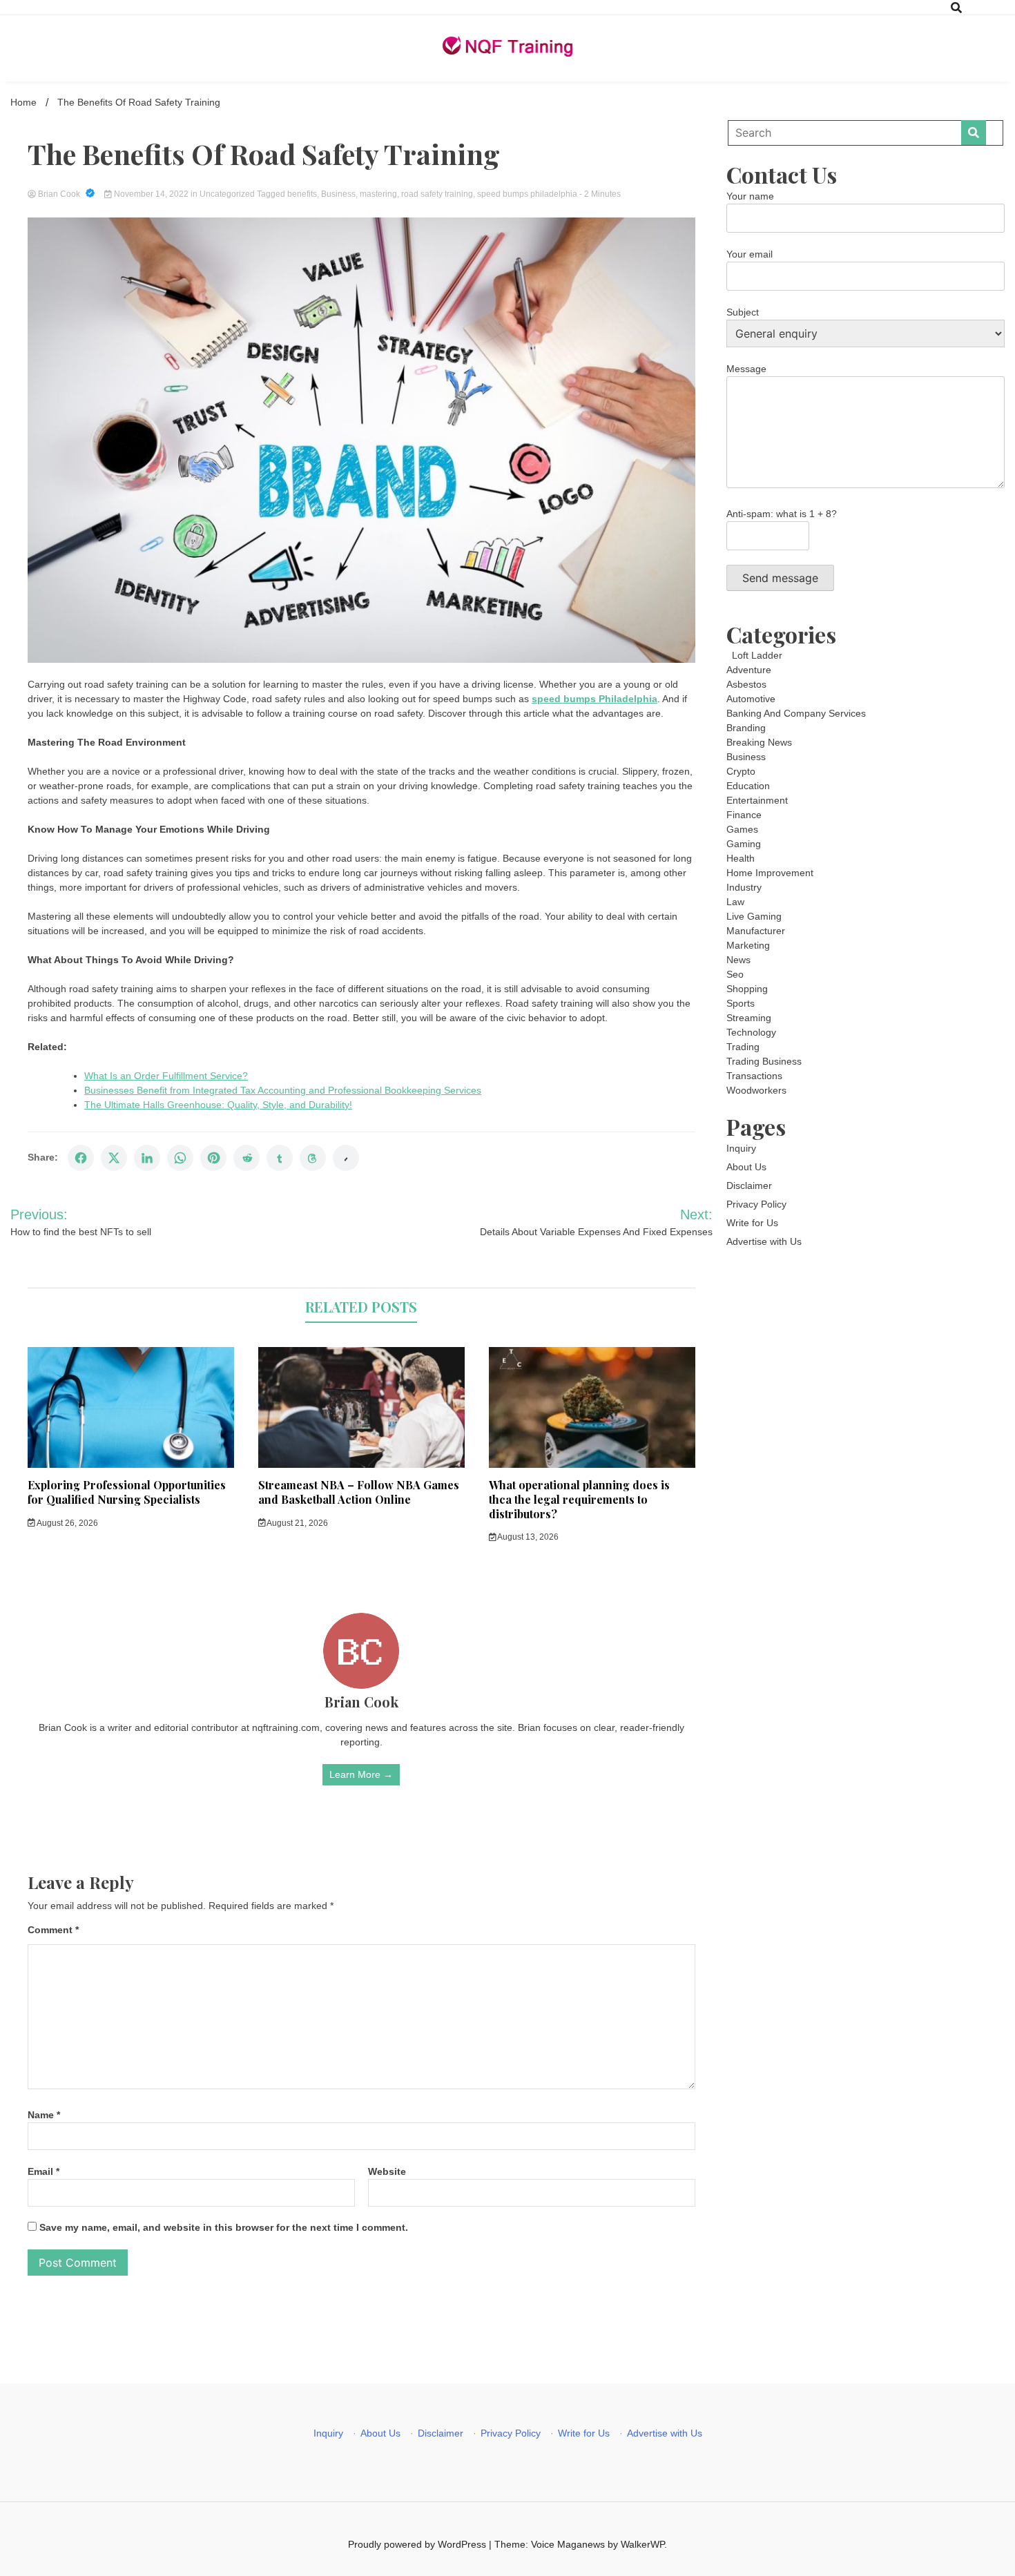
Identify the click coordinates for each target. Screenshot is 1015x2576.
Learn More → (361, 1774)
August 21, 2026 (297, 1523)
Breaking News (759, 742)
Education (748, 786)
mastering (378, 194)
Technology (751, 1032)
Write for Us (752, 1223)
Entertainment (757, 800)
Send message (780, 578)
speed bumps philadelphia (527, 194)
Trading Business (764, 1061)
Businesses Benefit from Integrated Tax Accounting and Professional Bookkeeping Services (283, 1090)
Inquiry (741, 1148)
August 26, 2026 (67, 1523)
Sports (741, 1003)
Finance (744, 815)
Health (741, 858)
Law (735, 902)
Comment (53, 1930)
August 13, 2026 (527, 1537)
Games (742, 829)
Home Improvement (770, 873)
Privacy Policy (756, 1204)
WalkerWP (642, 2544)
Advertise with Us (764, 1241)
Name (44, 2115)
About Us (746, 1167)
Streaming (749, 1018)
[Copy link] (346, 1158)
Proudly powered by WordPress (418, 2544)
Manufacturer (756, 931)
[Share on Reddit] (246, 1158)
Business (338, 194)
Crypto (741, 771)
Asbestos (746, 684)
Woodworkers (756, 1090)
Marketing (748, 945)
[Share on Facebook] (81, 1158)
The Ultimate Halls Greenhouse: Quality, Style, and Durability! (218, 1105)
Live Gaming (754, 916)
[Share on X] (114, 1158)
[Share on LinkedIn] (147, 1158)
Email (43, 2171)
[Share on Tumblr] (280, 1158)
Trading (743, 1047)
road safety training (437, 194)
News (738, 960)
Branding (746, 728)
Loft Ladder (754, 655)
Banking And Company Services (796, 713)
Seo (735, 974)
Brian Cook (59, 194)
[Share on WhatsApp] (180, 1158)
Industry (744, 887)
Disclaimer (749, 1185)
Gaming (744, 844)
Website (387, 2171)
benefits (302, 194)
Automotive (751, 699)
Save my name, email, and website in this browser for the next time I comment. (224, 2227)
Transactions (754, 1076)
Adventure (749, 670)
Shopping (747, 989)
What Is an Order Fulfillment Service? (166, 1076)
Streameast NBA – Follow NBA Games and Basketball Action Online (359, 1492)
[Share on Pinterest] (213, 1158)
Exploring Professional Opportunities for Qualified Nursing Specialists (127, 1492)
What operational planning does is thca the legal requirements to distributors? (579, 1499)
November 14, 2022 (151, 194)
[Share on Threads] (313, 1158)
